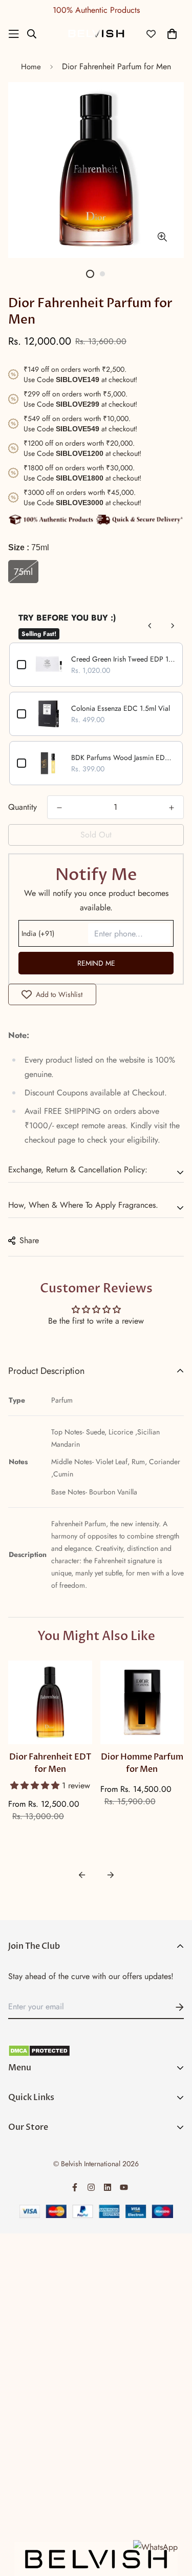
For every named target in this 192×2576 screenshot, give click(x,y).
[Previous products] (150, 626)
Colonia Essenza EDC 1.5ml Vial (121, 708)
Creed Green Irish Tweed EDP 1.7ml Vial (123, 659)
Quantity (23, 807)
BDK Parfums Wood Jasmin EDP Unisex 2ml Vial (123, 757)
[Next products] (173, 626)
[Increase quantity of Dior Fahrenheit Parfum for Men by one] (172, 808)
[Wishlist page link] (151, 34)
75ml (23, 572)
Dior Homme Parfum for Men (142, 1763)
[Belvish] (96, 34)
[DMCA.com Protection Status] (96, 2051)
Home (31, 67)
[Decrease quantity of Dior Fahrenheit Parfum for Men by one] (59, 808)
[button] (36, 1785)
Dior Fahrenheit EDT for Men (50, 1763)
